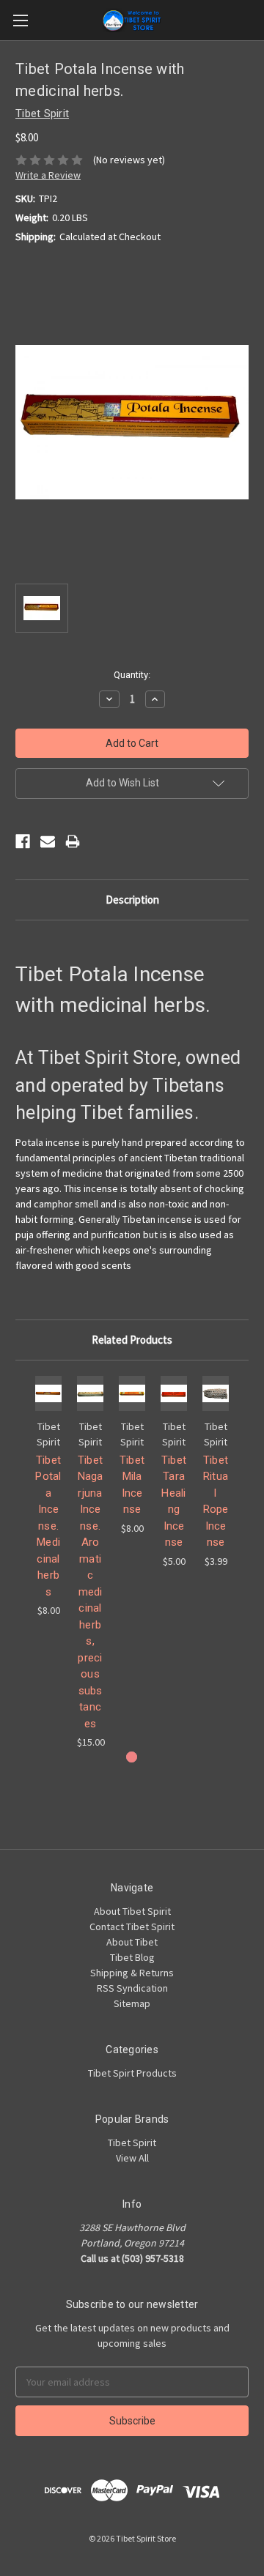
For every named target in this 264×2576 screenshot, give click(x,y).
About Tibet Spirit (132, 1911)
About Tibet (132, 1942)
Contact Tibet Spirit (132, 1927)
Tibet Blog (132, 1957)
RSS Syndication (132, 1988)
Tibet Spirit (132, 2143)
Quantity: (132, 675)
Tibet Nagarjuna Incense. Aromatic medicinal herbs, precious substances (91, 1592)
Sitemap (132, 2003)
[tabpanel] (49, 1497)
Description (132, 900)
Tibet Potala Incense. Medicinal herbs (48, 1526)
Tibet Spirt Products (132, 2073)
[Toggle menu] (20, 20)
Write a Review (48, 175)
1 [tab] (132, 1757)
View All (132, 2158)
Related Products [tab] (132, 1340)
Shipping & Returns (132, 1973)
